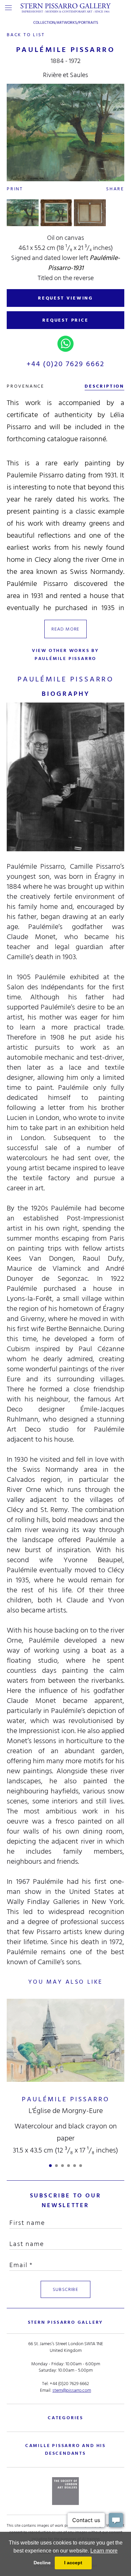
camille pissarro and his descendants (65, 2449)
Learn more (104, 2551)
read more (65, 629)
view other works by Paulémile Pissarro (65, 654)
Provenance (26, 386)
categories (65, 2418)
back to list (26, 35)
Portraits (88, 23)
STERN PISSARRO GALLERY (66, 2322)
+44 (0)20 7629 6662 (66, 364)
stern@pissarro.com (72, 2390)
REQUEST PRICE (65, 320)
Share (115, 189)
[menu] (8, 8)
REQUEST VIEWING (65, 298)
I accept (73, 2563)
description (104, 386)
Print (15, 189)
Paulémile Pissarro (66, 2099)
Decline (42, 2563)
